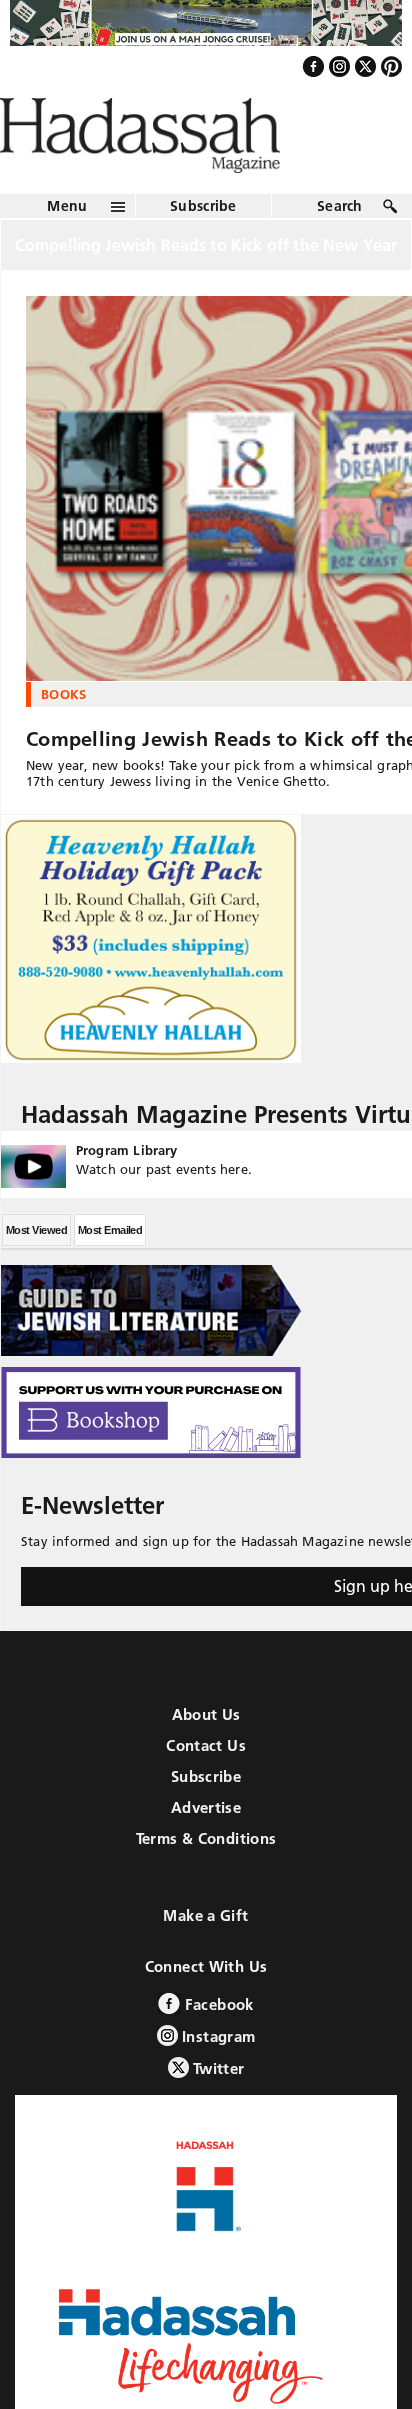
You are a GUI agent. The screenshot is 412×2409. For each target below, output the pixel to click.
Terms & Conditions (206, 1881)
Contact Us (206, 1788)
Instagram (217, 2079)
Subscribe (203, 249)
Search (340, 249)
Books (64, 737)
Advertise (206, 1850)
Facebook (216, 2047)
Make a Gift (205, 1958)
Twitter (217, 2111)
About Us (206, 1757)
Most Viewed (36, 1273)
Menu (67, 249)
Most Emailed (110, 1273)
